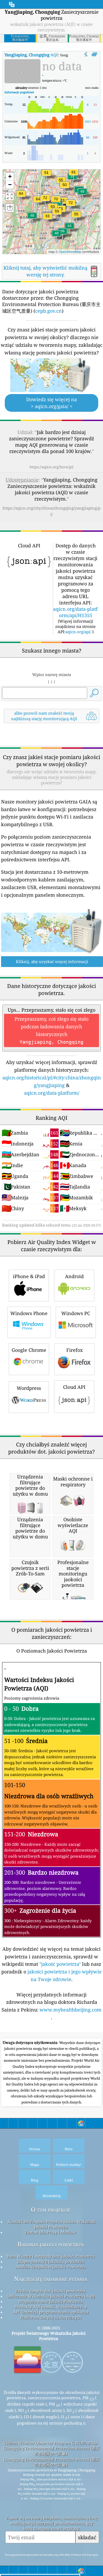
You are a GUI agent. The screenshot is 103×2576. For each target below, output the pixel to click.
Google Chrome (29, 1350)
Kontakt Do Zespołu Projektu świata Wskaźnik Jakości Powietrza (52, 2224)
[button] (71, 206)
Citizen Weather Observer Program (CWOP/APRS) (50, 2443)
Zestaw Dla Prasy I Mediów (51, 2232)
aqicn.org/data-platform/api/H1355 (75, 612)
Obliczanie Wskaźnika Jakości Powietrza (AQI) (51, 2296)
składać (87, 2537)
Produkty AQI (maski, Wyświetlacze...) (51, 2307)
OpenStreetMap (70, 251)
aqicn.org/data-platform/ (52, 1093)
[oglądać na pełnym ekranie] (94, 54)
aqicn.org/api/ (78, 632)
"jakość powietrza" (60, 1964)
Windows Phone (29, 1313)
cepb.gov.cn (48, 311)
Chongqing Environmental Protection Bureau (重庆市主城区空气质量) (52, 2451)
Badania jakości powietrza (51, 2244)
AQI (31, 55)
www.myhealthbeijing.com (71, 2010)
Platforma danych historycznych (51, 2317)
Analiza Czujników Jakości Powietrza (51, 2267)
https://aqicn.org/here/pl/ (52, 467)
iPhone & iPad (29, 1276)
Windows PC (76, 1313)
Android (74, 1276)
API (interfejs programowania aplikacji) (51, 2312)
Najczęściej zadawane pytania (51, 2279)
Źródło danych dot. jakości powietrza (51, 2291)
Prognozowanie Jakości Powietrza (51, 2301)
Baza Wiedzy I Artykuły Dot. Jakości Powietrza (51, 2256)
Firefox (74, 1350)
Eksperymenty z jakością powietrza (51, 2261)
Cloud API (74, 1387)
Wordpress (29, 1388)
